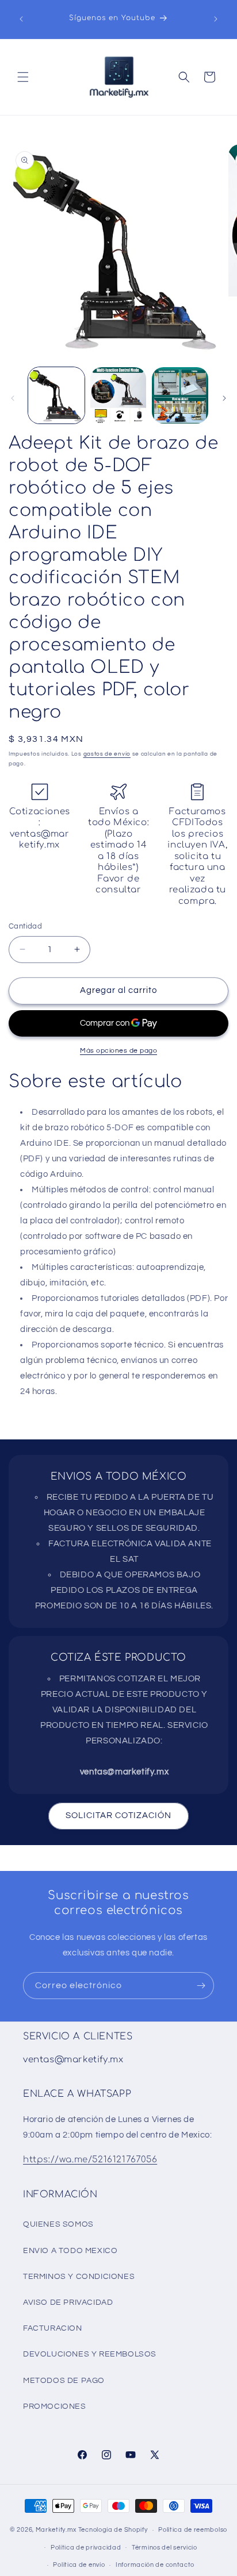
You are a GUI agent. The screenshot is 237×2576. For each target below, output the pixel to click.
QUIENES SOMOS (58, 2224)
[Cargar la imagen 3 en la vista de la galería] (180, 395)
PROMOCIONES (55, 2406)
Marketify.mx (56, 2530)
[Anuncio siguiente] (216, 19)
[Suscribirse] (201, 1986)
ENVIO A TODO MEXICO (70, 2251)
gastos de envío (107, 754)
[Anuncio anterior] (21, 19)
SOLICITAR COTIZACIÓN (118, 1815)
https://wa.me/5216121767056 (90, 2160)
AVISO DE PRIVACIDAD (68, 2302)
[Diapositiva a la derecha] (224, 398)
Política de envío (79, 2565)
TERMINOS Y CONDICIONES (79, 2277)
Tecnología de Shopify (113, 2530)
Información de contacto (155, 2565)
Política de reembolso (193, 2530)
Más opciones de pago (118, 1051)
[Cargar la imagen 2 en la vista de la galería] (118, 395)
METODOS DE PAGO (64, 2381)
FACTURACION (53, 2328)
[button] (23, 77)
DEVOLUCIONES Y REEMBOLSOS (90, 2354)
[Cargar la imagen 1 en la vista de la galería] (56, 395)
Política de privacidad (86, 2548)
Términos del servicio (165, 2548)
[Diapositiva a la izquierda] (13, 398)
